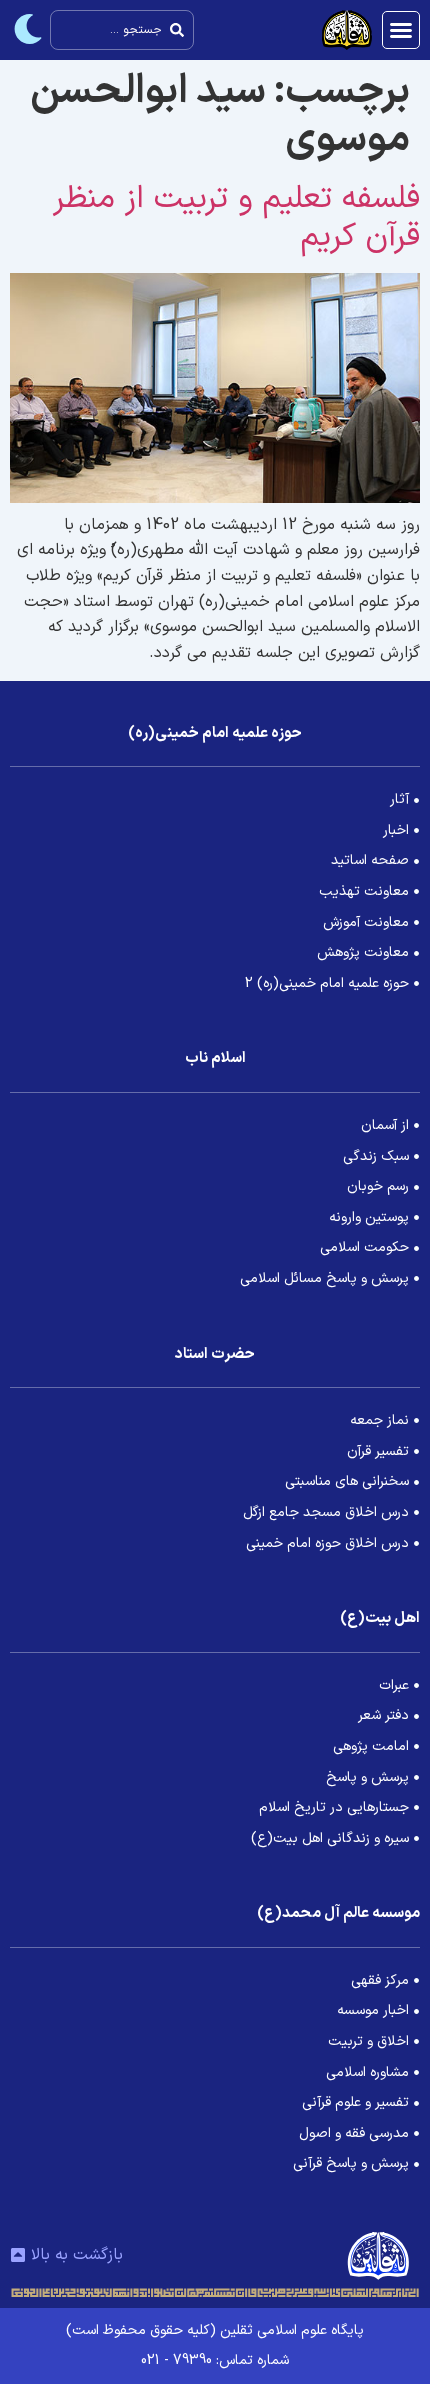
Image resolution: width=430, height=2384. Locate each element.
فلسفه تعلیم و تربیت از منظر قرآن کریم (236, 218)
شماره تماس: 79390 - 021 (215, 2360)
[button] (401, 30)
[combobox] (122, 30)
